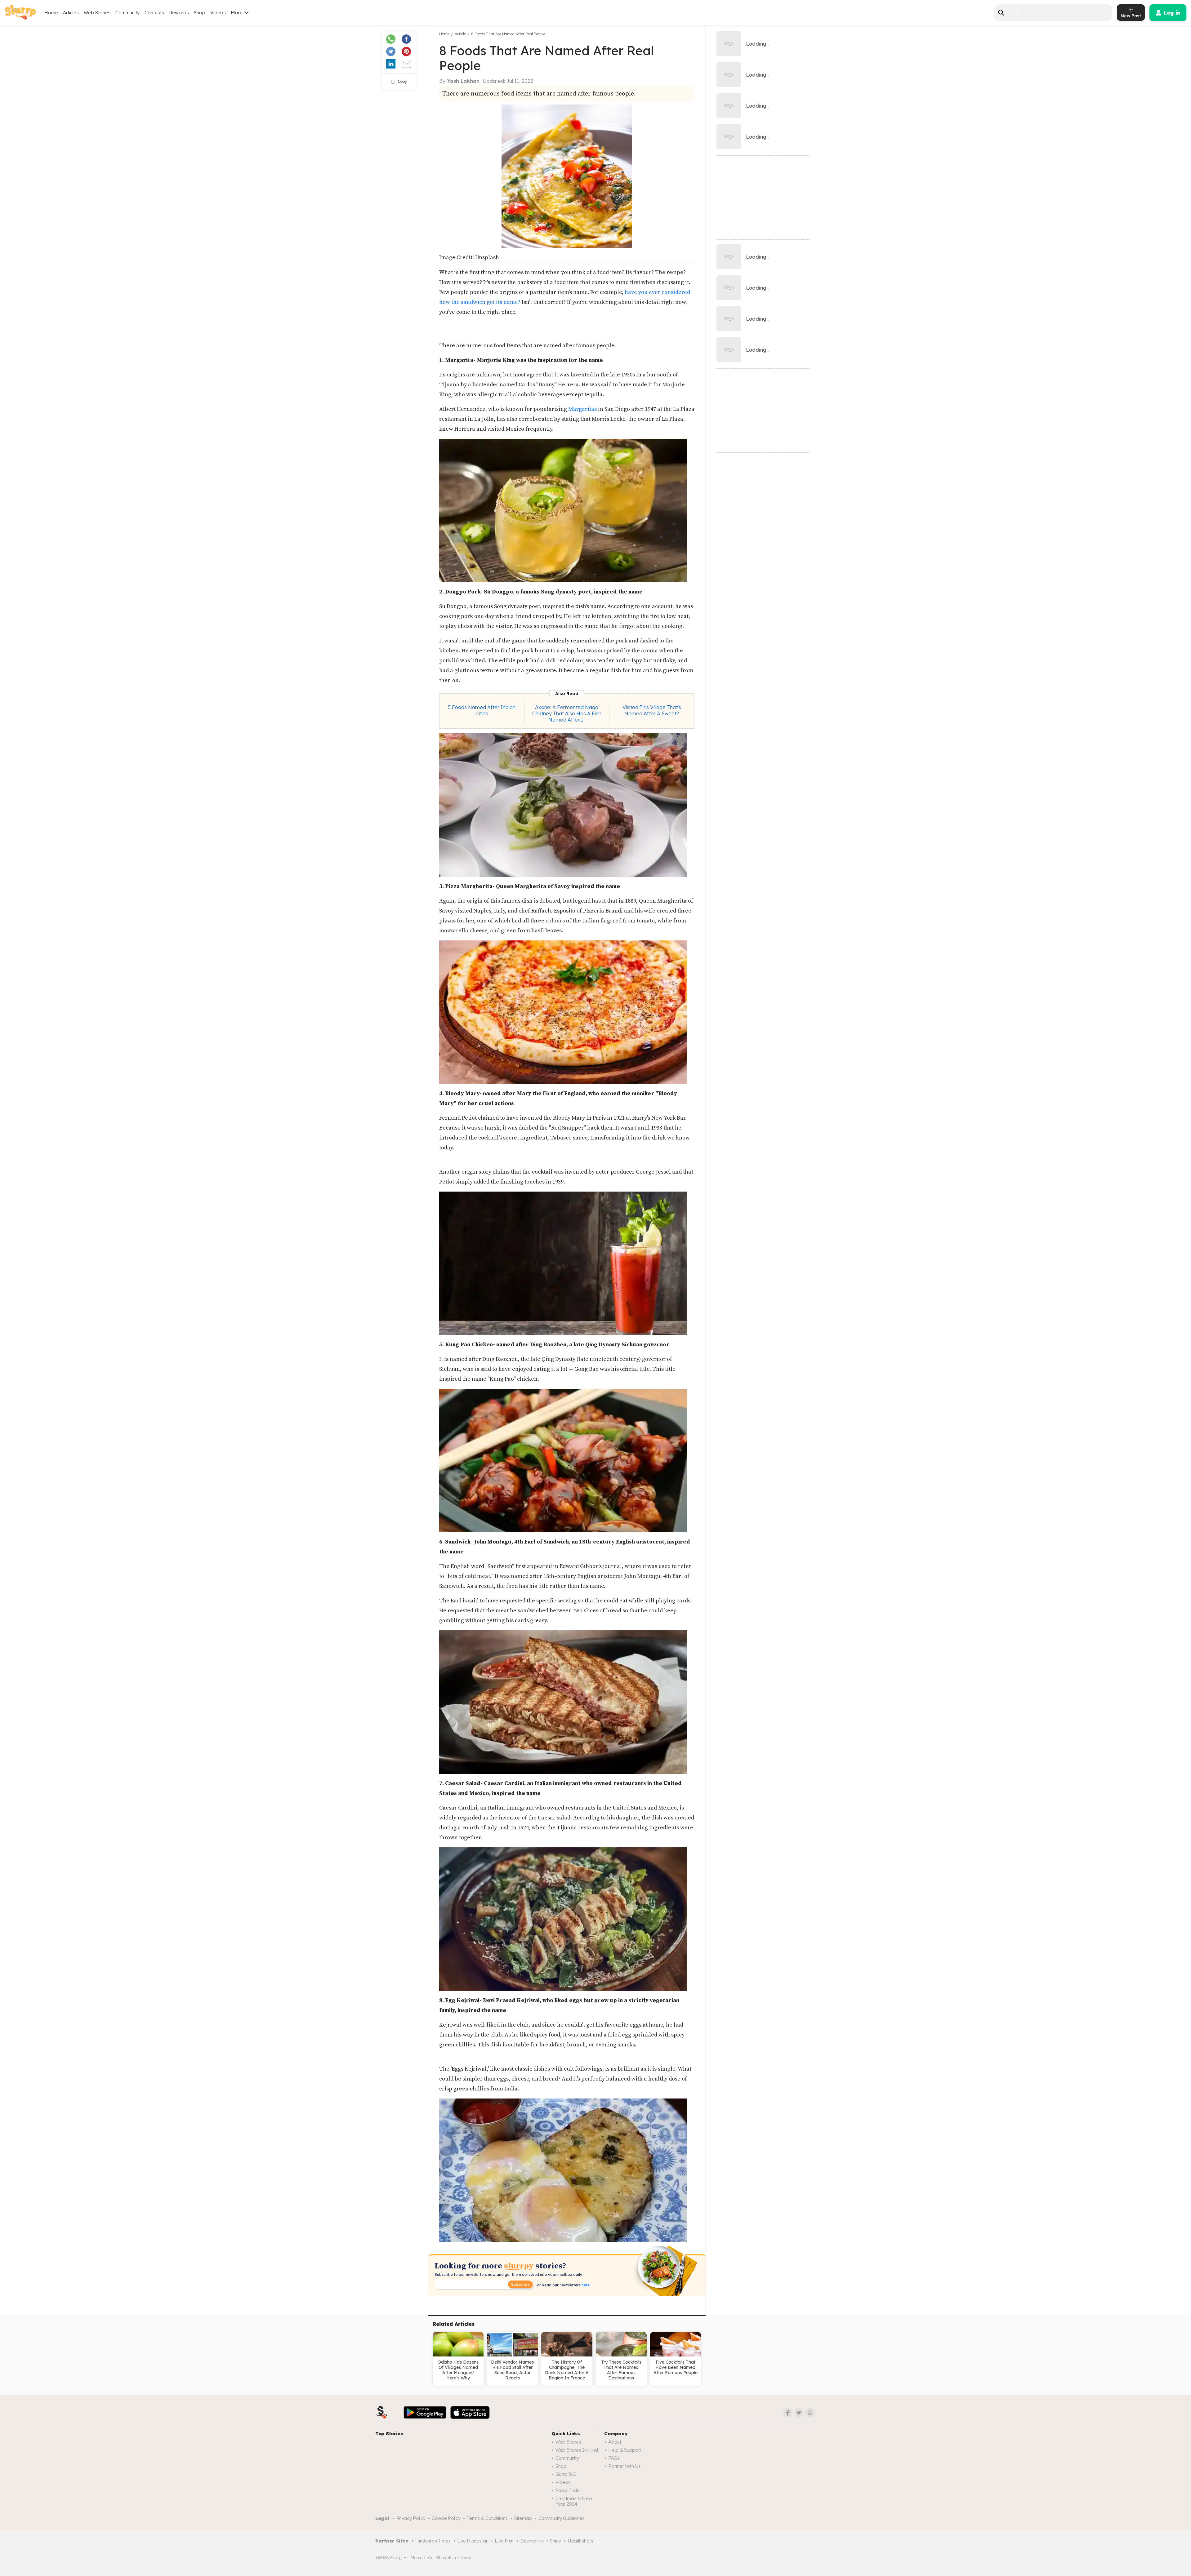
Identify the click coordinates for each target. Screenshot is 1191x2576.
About (615, 2442)
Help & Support (625, 2450)
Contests (154, 13)
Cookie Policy (446, 2518)
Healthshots (580, 2541)
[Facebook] (788, 2413)
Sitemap (523, 2518)
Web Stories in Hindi (577, 2450)
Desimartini (532, 2541)
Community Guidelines (562, 2518)
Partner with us (624, 2466)
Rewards (179, 13)
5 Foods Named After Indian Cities (482, 710)
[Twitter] (799, 2413)
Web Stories (97, 13)
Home (51, 13)
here (585, 2285)
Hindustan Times (433, 2541)
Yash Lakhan (463, 81)
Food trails (567, 2490)
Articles (71, 13)
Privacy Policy (411, 2518)
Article (460, 34)
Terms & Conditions (487, 2518)
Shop (200, 13)
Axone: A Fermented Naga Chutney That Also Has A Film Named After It (567, 713)
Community (127, 13)
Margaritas (583, 409)
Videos (218, 13)
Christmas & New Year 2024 (574, 2501)
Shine (555, 2541)
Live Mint (504, 2541)
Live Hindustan (473, 2541)
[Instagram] (810, 2413)
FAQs (614, 2458)
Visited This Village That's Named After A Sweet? (652, 710)
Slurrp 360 (566, 2474)
